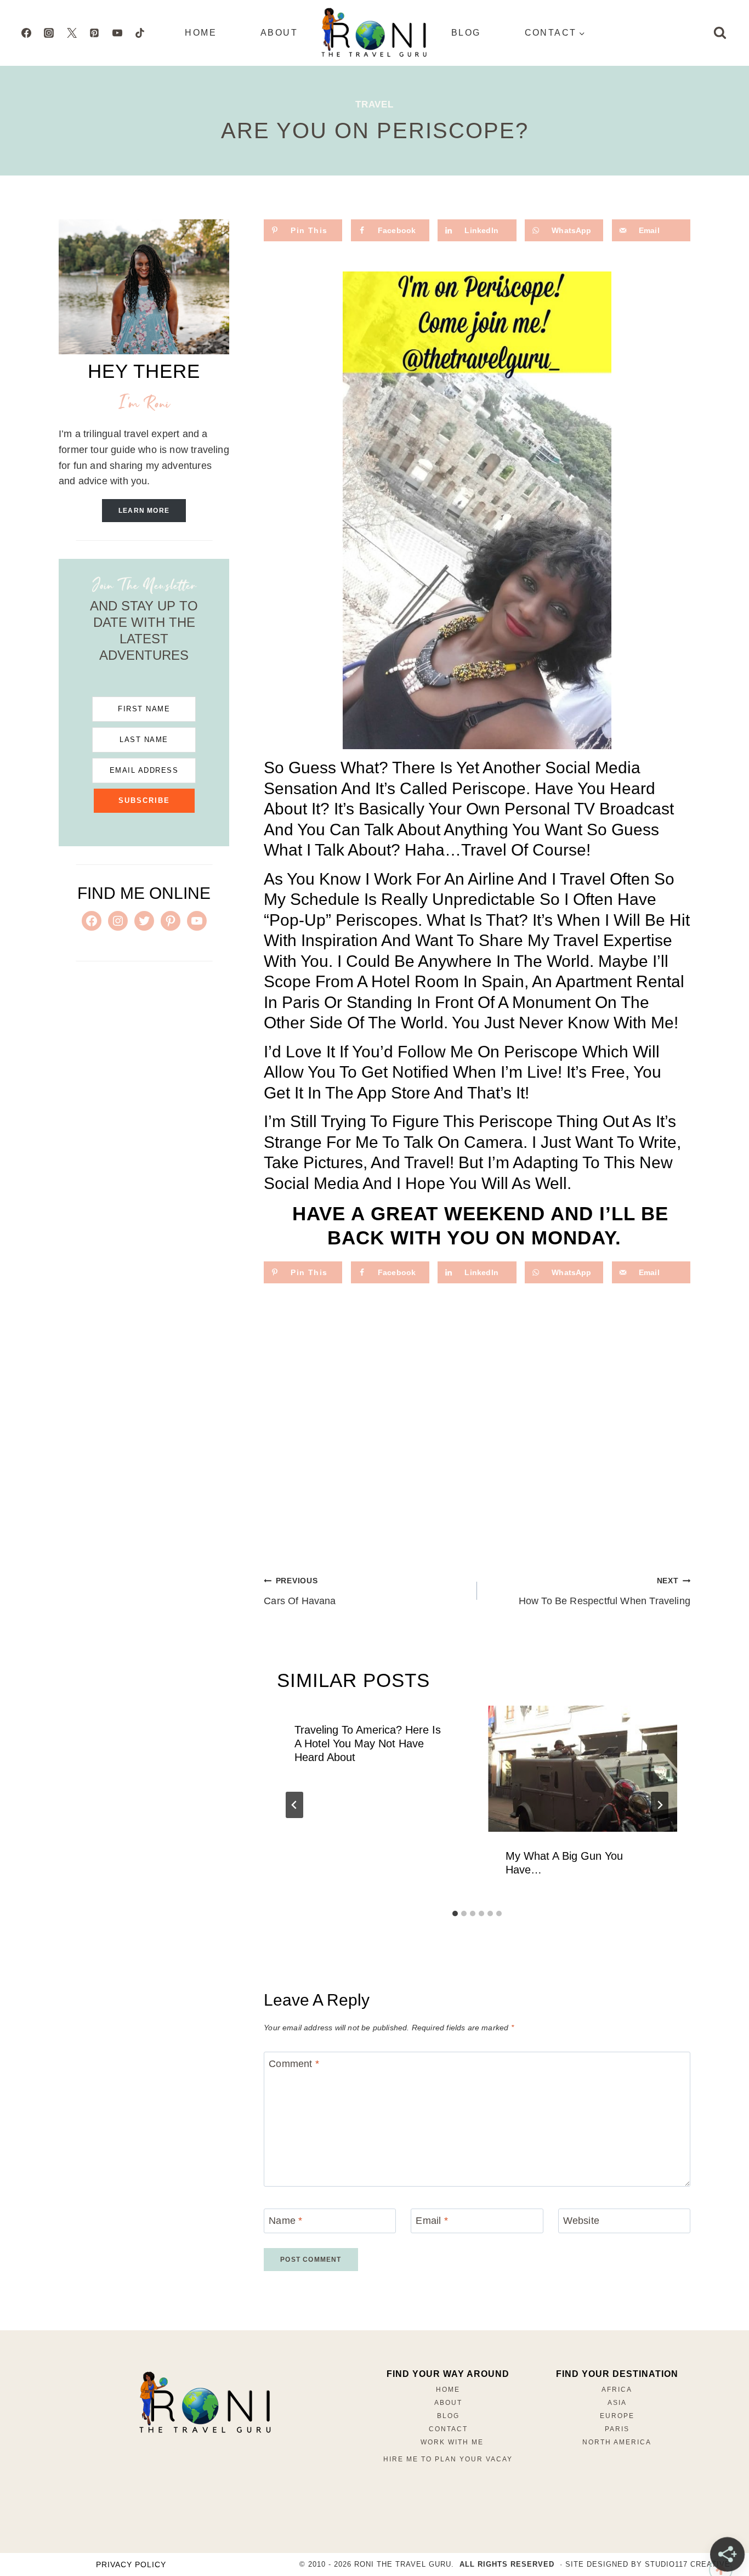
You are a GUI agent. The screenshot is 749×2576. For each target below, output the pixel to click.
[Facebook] (26, 33)
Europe (617, 2416)
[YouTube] (117, 33)
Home (201, 33)
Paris (617, 2429)
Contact (448, 2429)
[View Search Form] (720, 33)
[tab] (455, 1913)
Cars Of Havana (300, 1591)
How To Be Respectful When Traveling (605, 1591)
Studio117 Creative (688, 2564)
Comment (294, 2064)
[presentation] (583, 1769)
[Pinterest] (94, 33)
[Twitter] (72, 33)
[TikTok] (140, 33)
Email (432, 2221)
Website (581, 2221)
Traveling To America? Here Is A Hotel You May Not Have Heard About (368, 1743)
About (279, 33)
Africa (617, 2390)
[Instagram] (49, 33)
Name (285, 2221)
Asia (617, 2403)
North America (617, 2442)
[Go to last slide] (294, 1805)
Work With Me (452, 2442)
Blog (466, 33)
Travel (374, 104)
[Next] (660, 1805)
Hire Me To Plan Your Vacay (448, 2459)
